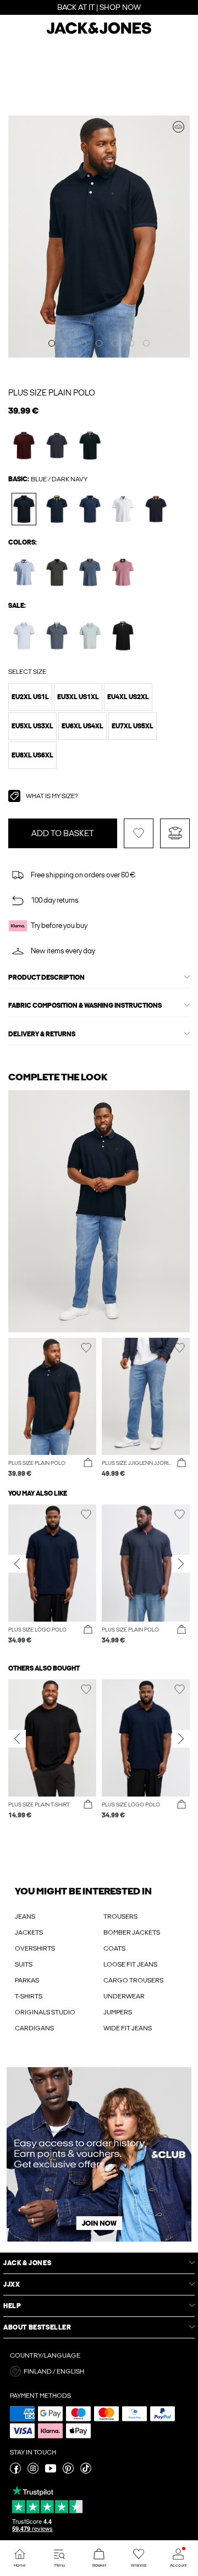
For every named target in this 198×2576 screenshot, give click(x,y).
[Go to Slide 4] (99, 343)
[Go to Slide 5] (115, 343)
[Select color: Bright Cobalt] (24, 572)
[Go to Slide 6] (131, 343)
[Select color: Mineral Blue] (90, 636)
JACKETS (29, 1932)
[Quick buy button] (88, 1463)
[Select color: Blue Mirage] (57, 636)
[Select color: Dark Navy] (24, 509)
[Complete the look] (178, 127)
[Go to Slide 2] (67, 343)
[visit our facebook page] (15, 2471)
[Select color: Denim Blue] (90, 572)
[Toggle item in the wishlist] (139, 833)
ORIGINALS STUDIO (45, 2012)
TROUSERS (120, 1916)
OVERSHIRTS (35, 1948)
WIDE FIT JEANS (128, 2028)
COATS (114, 1948)
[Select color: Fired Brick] (24, 445)
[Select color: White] (123, 509)
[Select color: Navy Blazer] (90, 509)
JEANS (25, 1916)
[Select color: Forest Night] (57, 572)
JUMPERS (118, 2012)
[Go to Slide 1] (52, 343)
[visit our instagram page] (33, 2471)
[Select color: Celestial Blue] (24, 636)
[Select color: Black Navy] (156, 509)
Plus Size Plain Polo (52, 393)
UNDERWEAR (124, 1996)
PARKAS (27, 1980)
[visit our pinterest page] (68, 2471)
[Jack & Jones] (99, 32)
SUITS (24, 1964)
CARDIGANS (34, 2028)
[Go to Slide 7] (146, 343)
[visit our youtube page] (51, 2471)
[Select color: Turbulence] (57, 445)
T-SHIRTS (29, 1996)
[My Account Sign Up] (99, 2154)
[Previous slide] (17, 1564)
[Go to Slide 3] (83, 343)
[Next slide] (181, 1564)
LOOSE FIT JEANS (130, 1964)
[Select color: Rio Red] (123, 572)
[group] (52, 1575)
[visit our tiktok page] (86, 2471)
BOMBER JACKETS (132, 1932)
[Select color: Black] (123, 636)
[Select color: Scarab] (90, 445)
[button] (30, 697)
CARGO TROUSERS (133, 1980)
